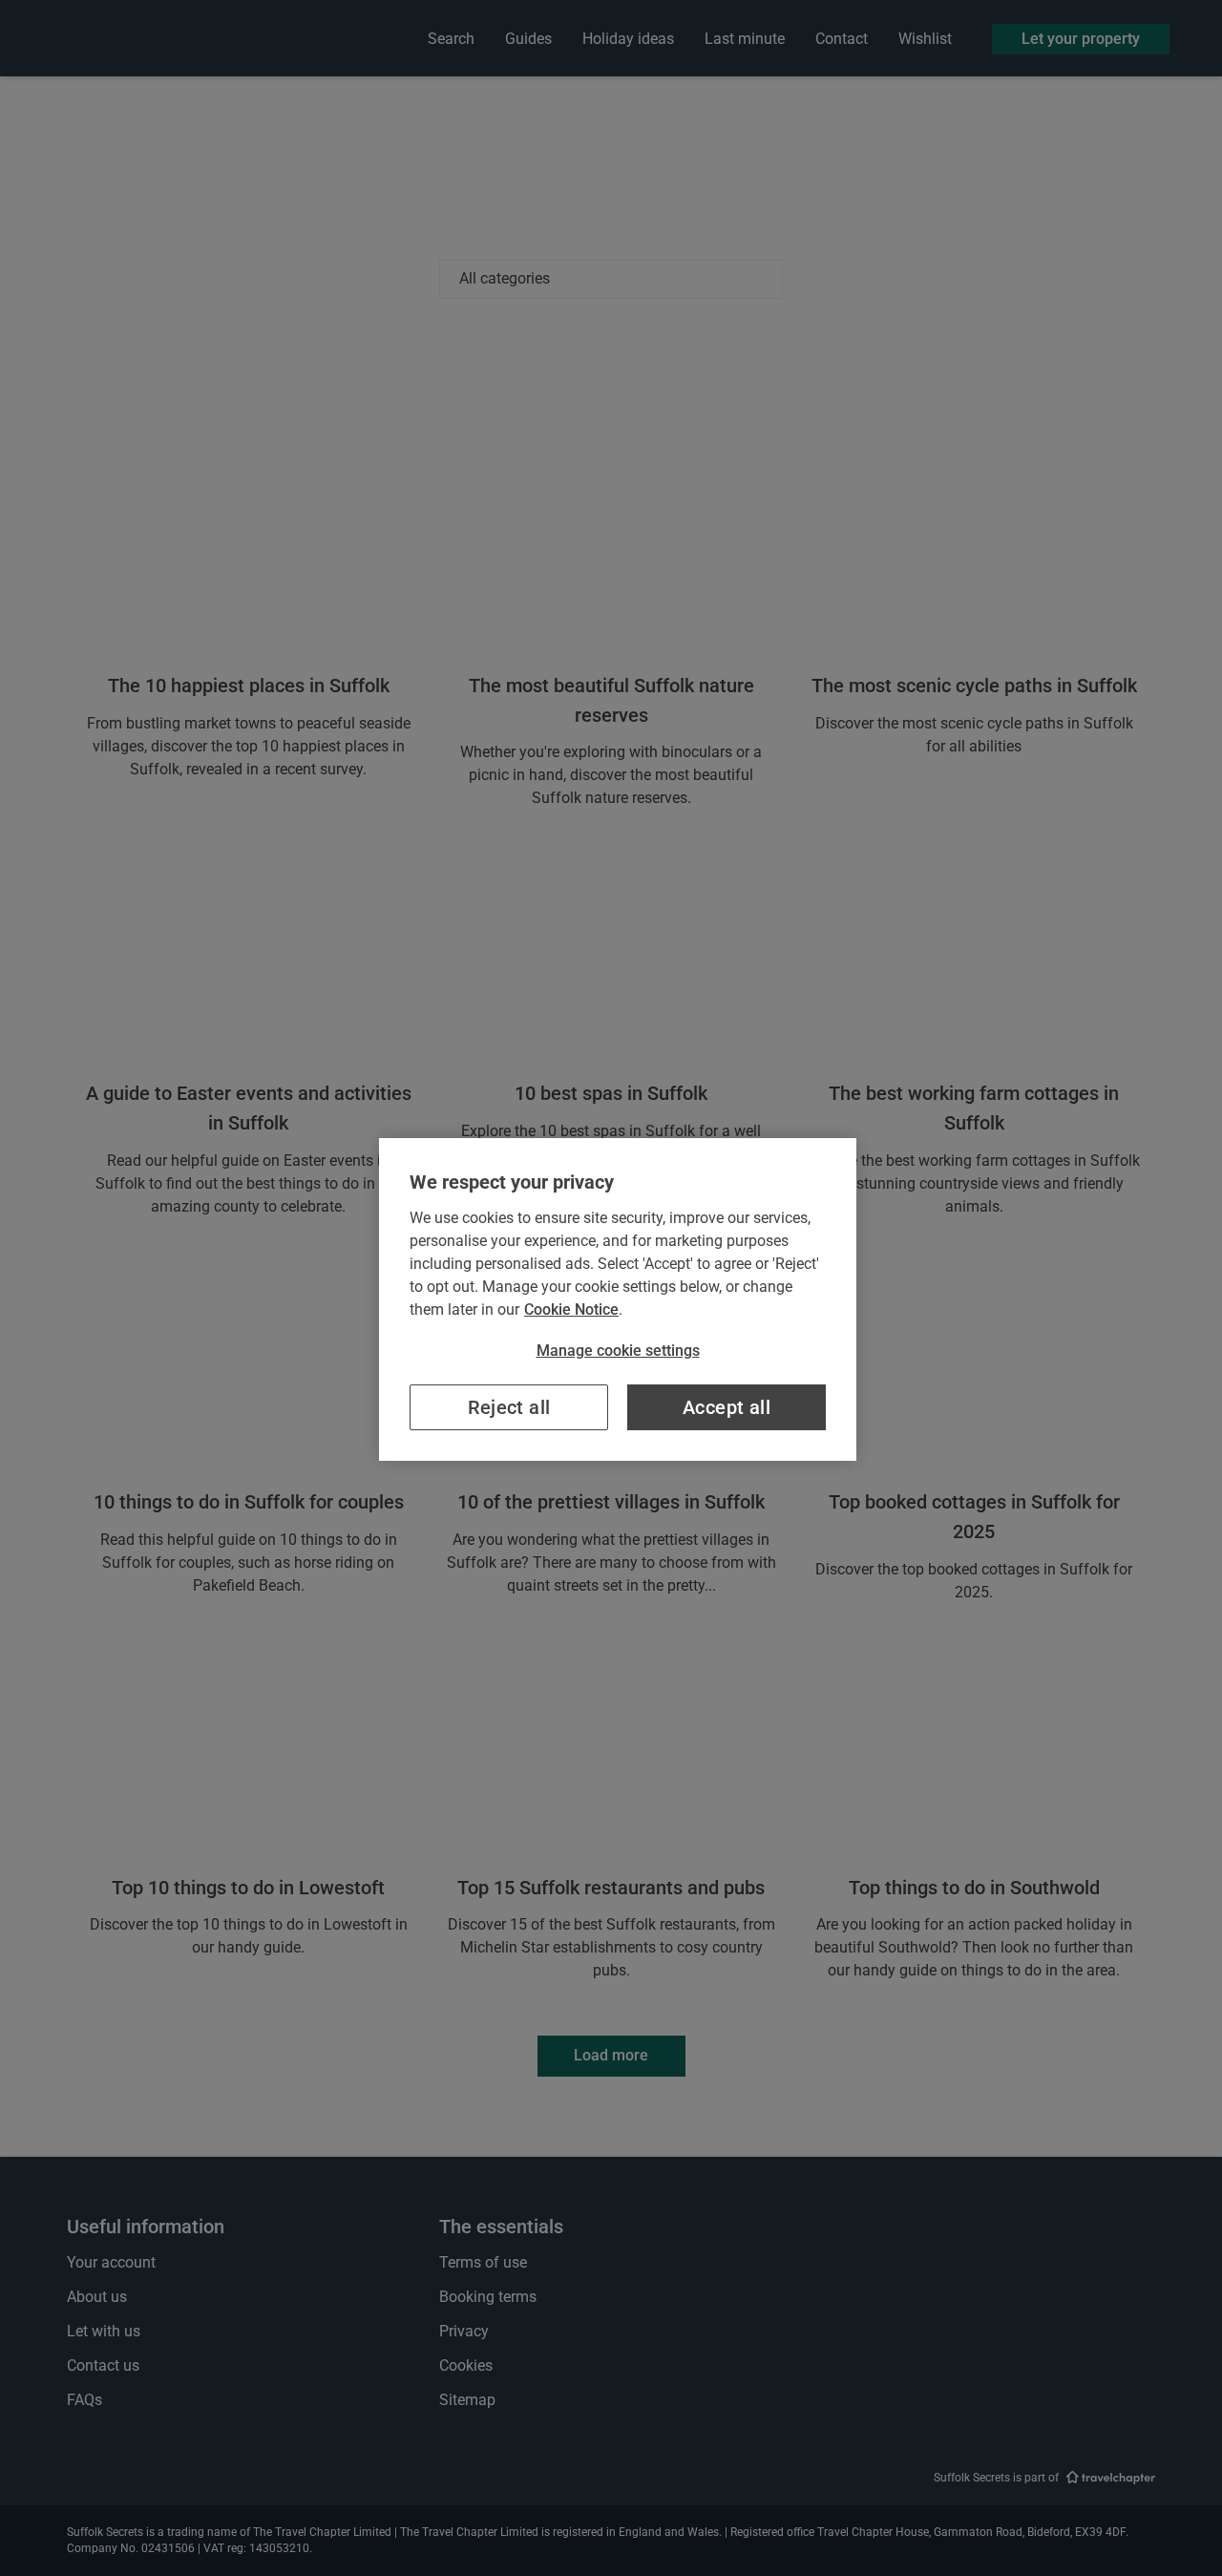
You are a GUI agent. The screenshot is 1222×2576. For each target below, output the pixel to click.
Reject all (509, 1407)
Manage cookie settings (618, 1351)
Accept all (727, 1407)
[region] (618, 1299)
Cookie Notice (571, 1309)
